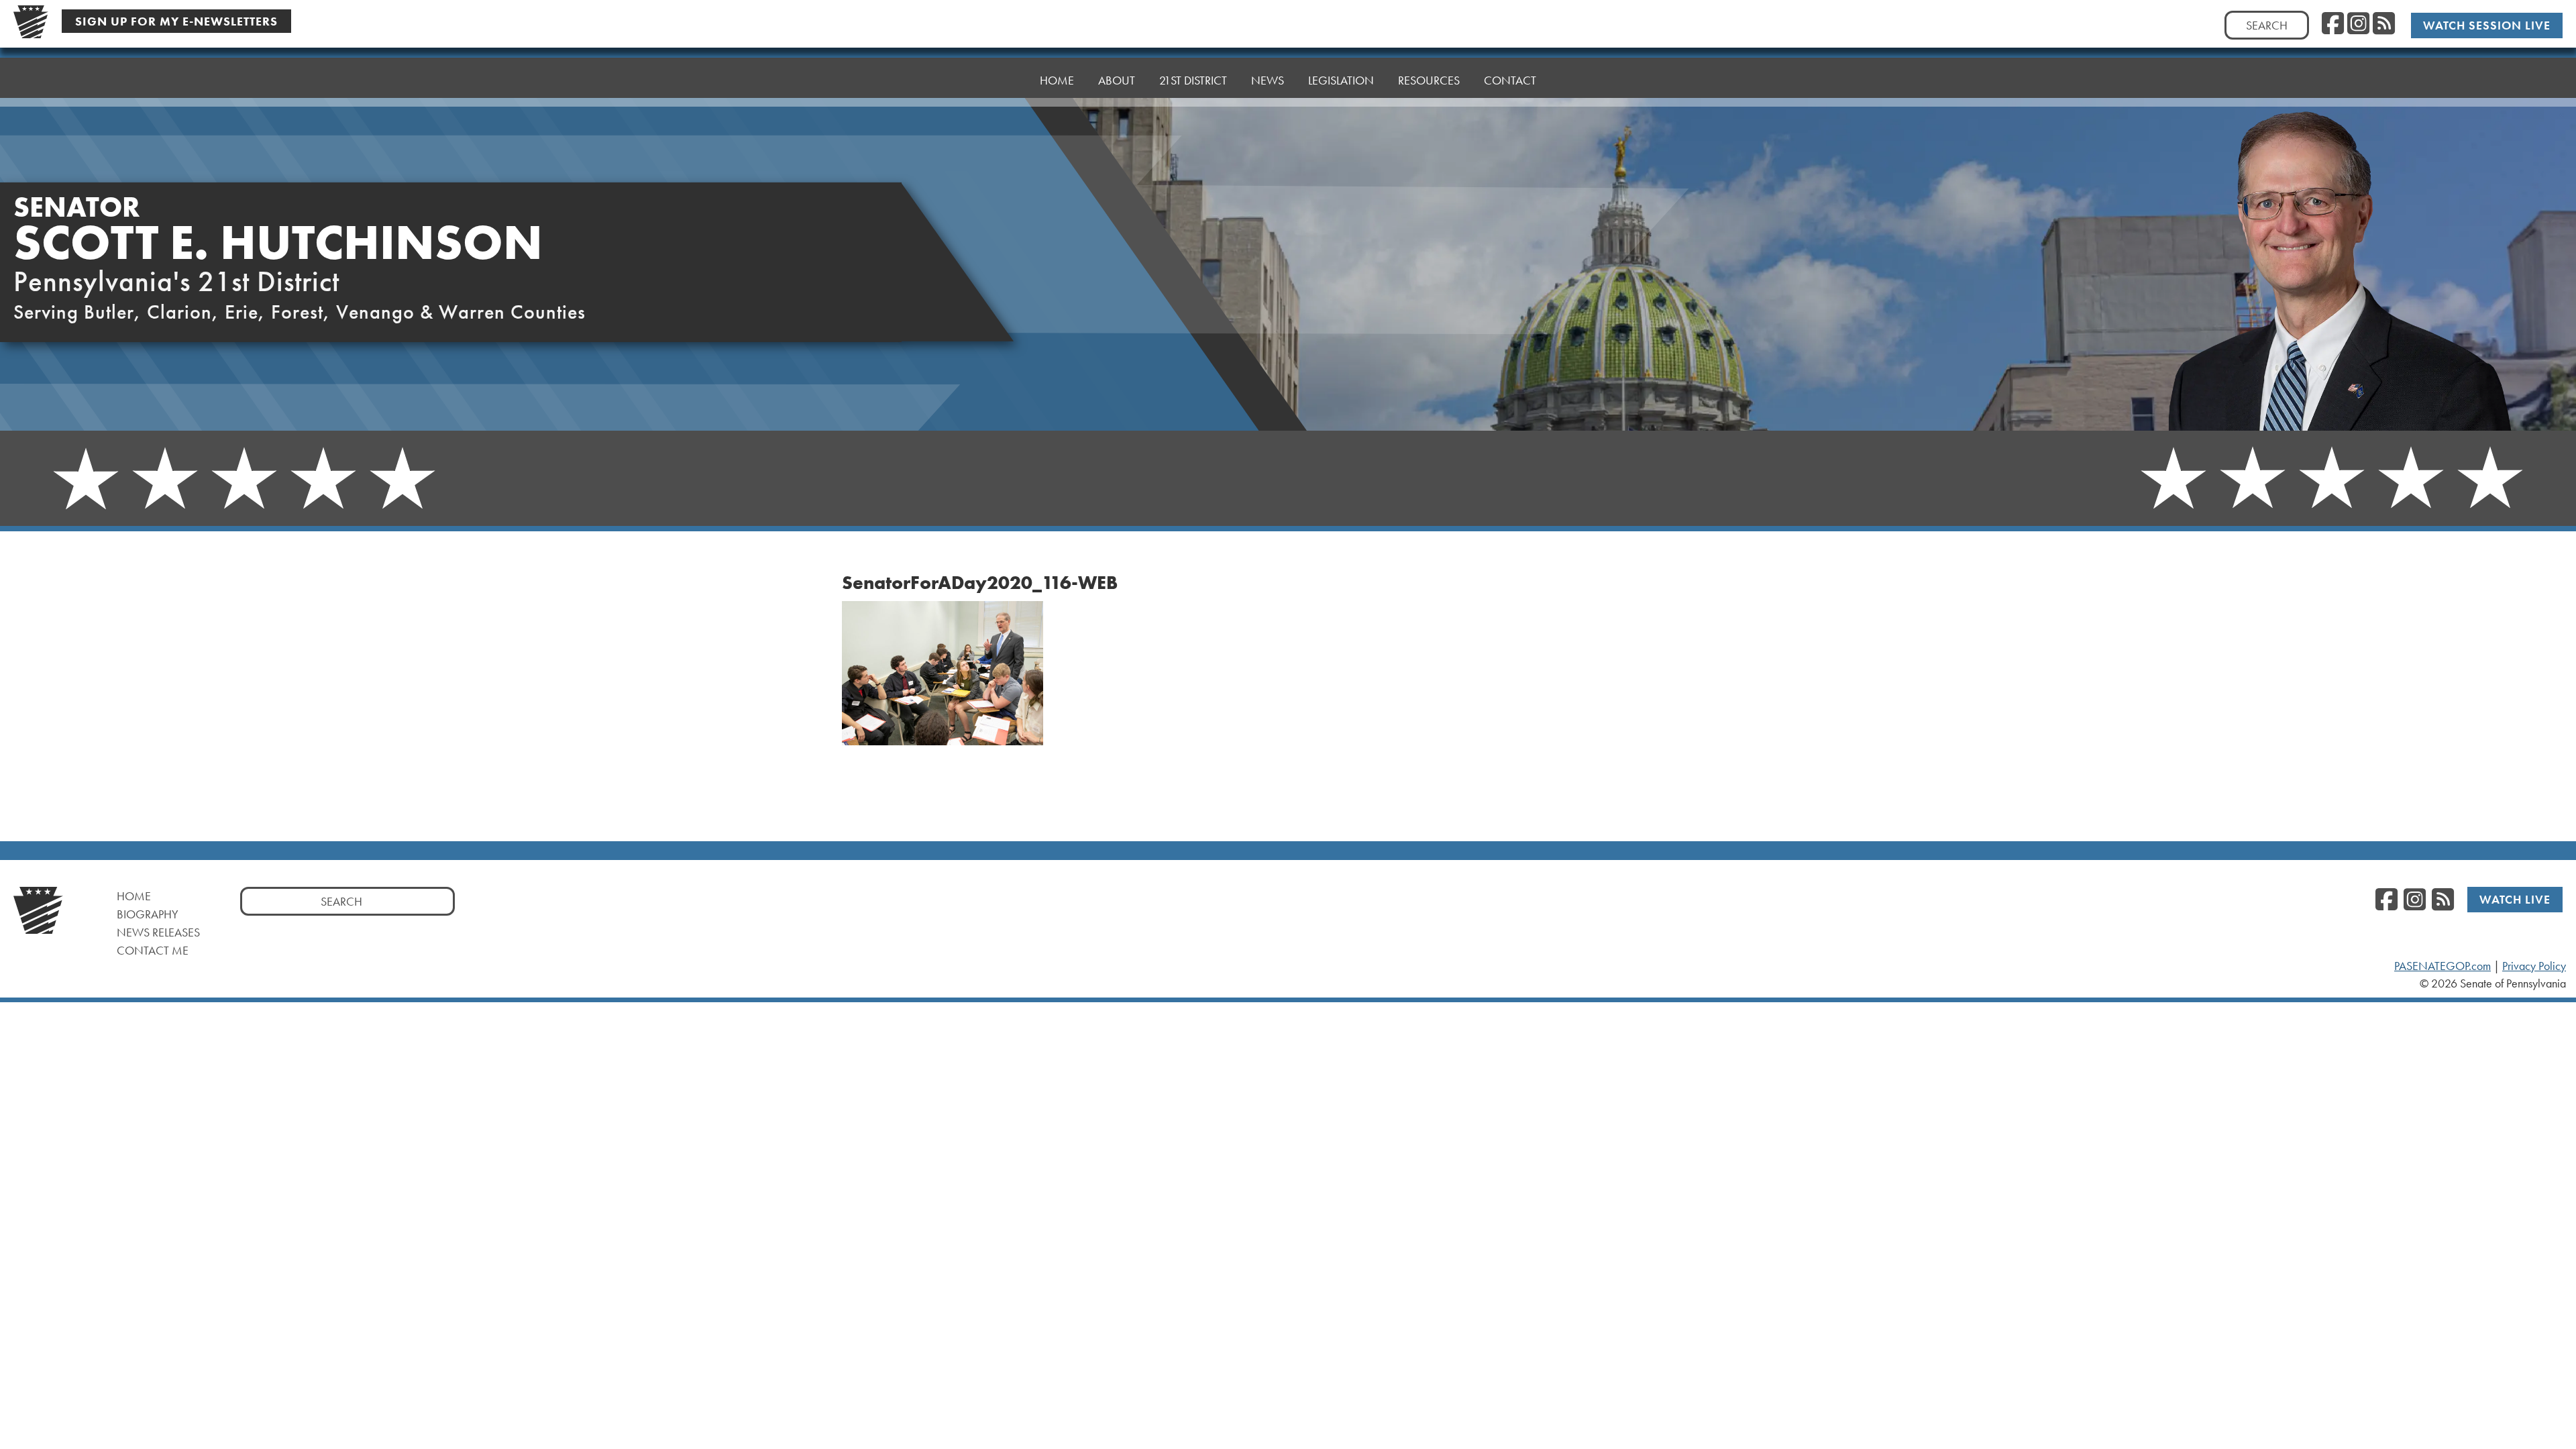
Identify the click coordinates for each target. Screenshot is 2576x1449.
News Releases (158, 932)
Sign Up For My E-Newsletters (176, 21)
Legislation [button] (1341, 80)
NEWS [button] (1268, 80)
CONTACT (1510, 80)
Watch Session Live (2487, 25)
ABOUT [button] (1117, 80)
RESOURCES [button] (1429, 80)
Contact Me (153, 950)
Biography (148, 914)
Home (134, 896)
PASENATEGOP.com (2443, 966)
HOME (1057, 80)
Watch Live (2515, 899)
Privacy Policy (2534, 966)
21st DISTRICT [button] (1193, 80)
